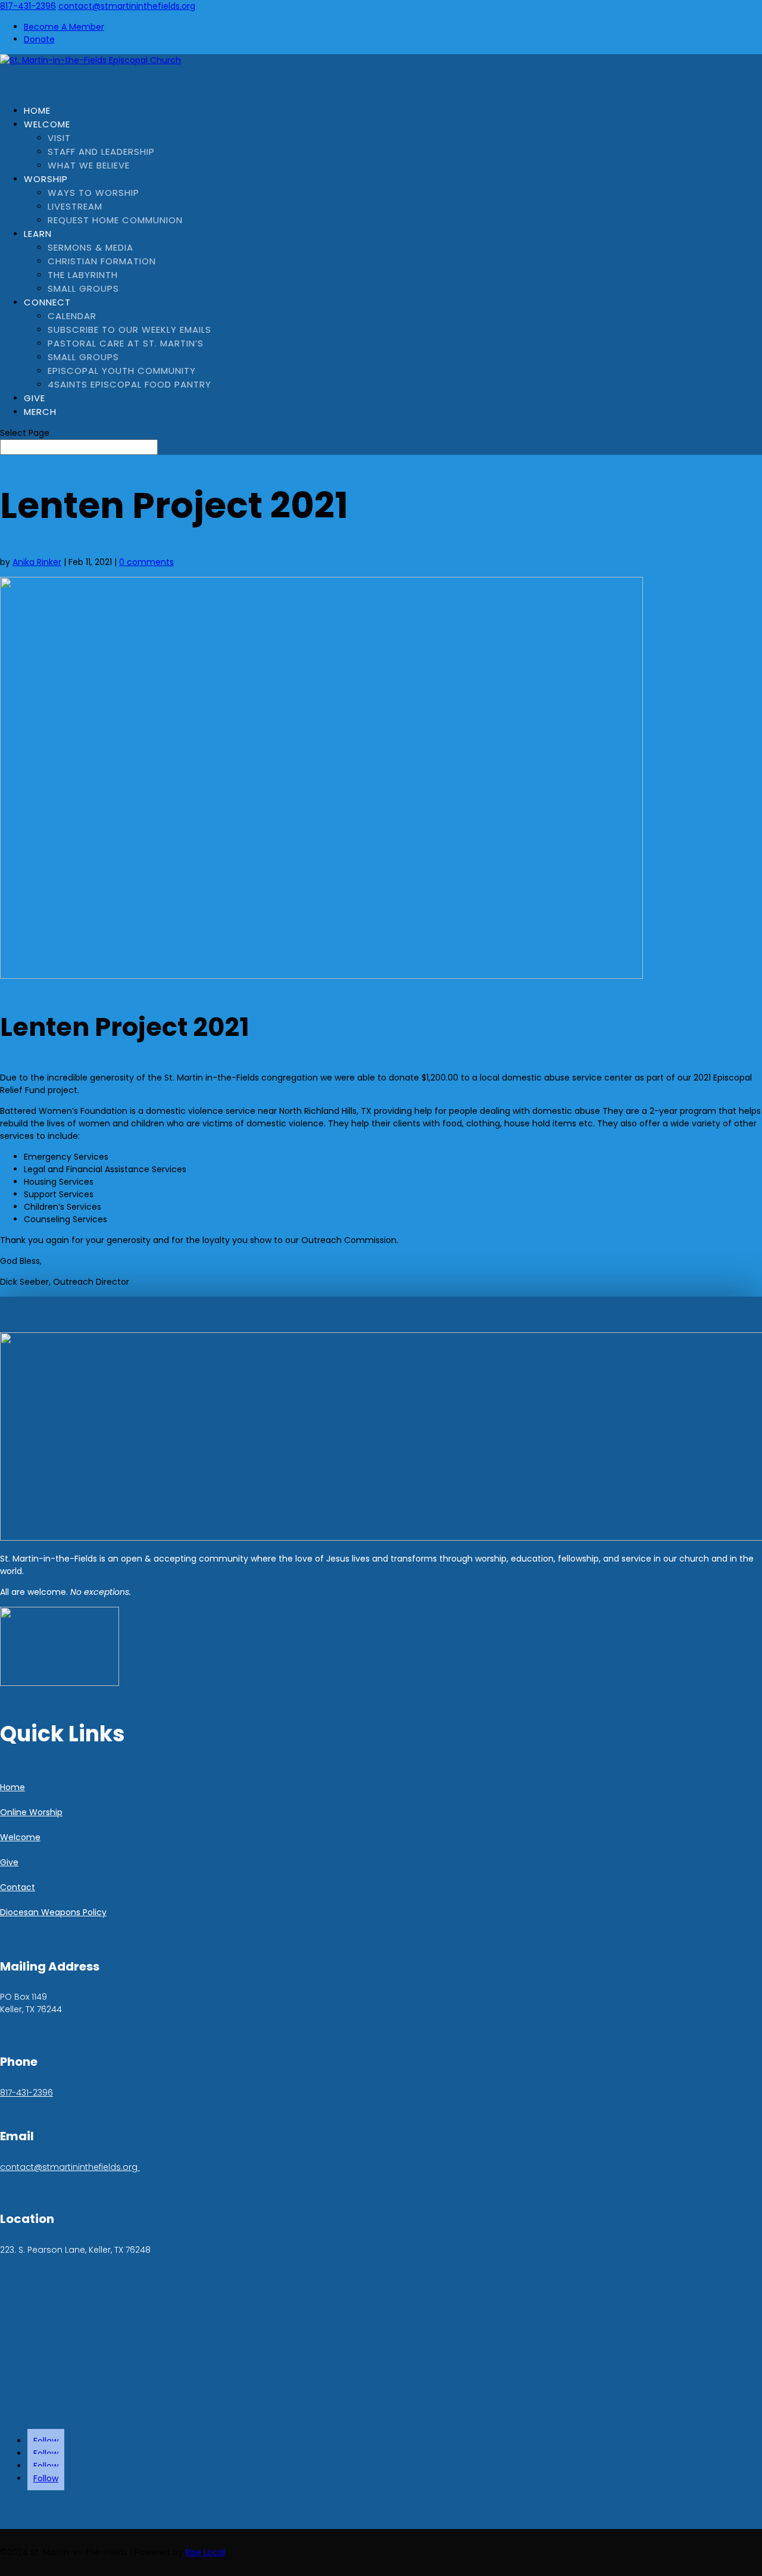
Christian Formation (102, 261)
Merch (40, 412)
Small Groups (83, 288)
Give (9, 1862)
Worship (46, 179)
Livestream (75, 206)
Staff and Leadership (101, 152)
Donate (39, 39)
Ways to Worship (93, 193)
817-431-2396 (28, 6)
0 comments (146, 562)
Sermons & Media (90, 247)
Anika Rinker (37, 562)
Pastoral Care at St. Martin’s (126, 343)
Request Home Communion (115, 220)
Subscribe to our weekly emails (129, 330)
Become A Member (64, 27)
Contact (18, 1887)
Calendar (72, 316)
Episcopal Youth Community (122, 371)
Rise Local (205, 2552)
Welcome (47, 124)
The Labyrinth (83, 275)
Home (13, 1787)
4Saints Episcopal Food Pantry (129, 384)
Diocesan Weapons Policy (53, 1912)
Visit (59, 138)
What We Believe (89, 165)
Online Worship (31, 1812)
